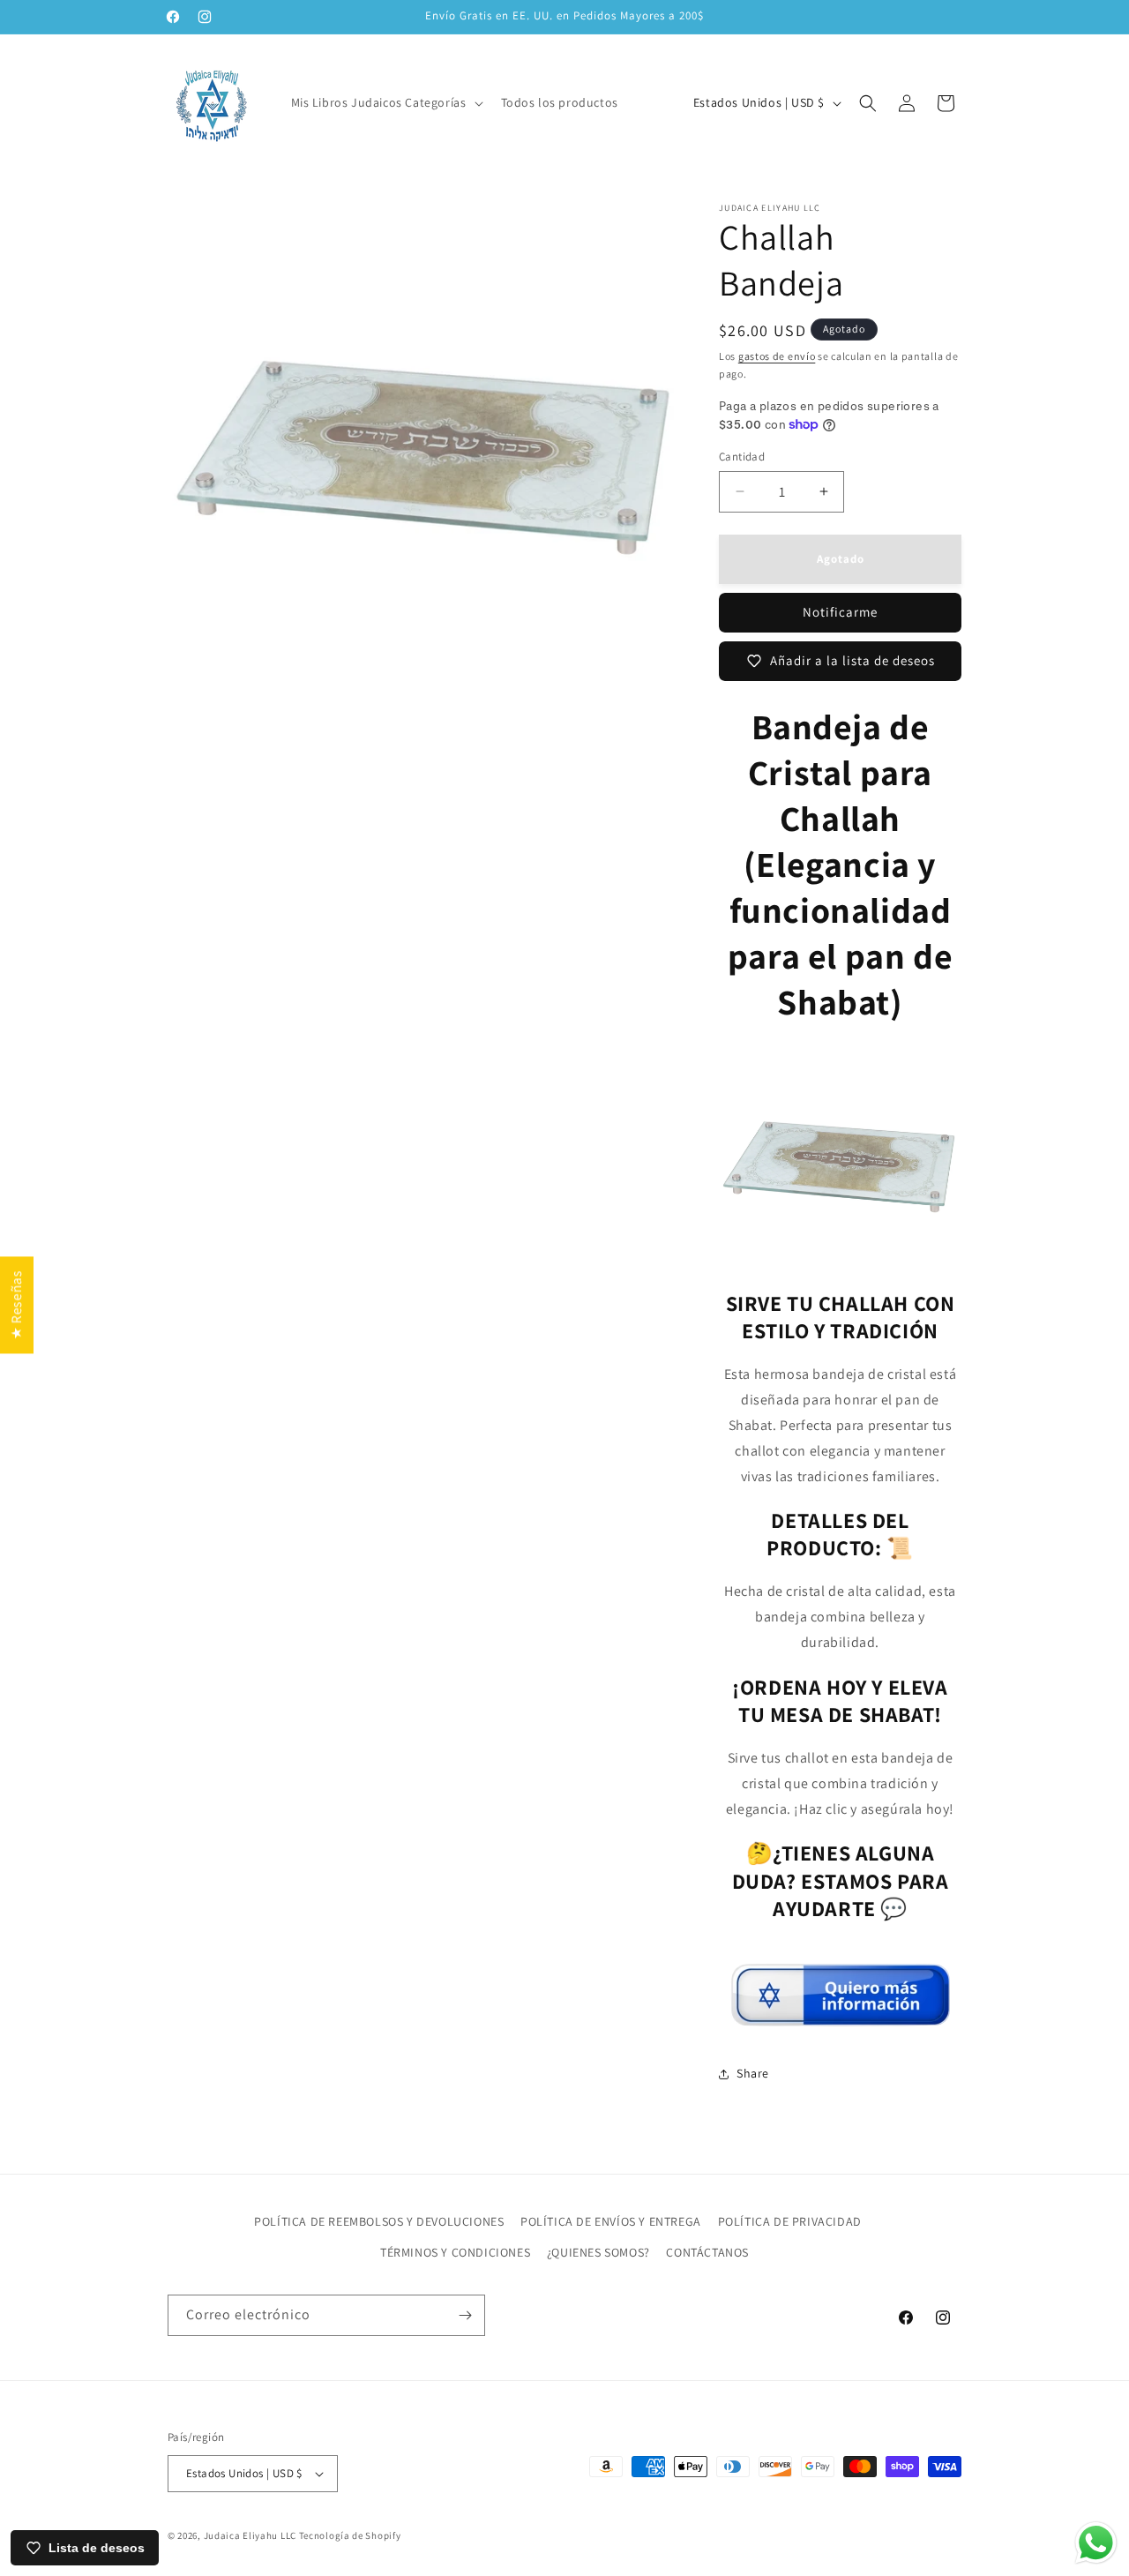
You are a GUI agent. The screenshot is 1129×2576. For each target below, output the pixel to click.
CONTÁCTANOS (707, 2252)
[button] (385, 102)
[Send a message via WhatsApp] (1096, 2543)
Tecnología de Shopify (350, 2535)
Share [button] (753, 2073)
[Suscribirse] (465, 2315)
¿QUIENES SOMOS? (598, 2252)
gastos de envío (777, 356)
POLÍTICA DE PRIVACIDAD (790, 2221)
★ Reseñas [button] (16, 1305)
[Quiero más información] (841, 2019)
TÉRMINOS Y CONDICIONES (455, 2252)
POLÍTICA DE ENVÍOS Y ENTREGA (611, 2221)
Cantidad (742, 457)
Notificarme (840, 612)
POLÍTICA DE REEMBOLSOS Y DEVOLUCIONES (379, 2221)
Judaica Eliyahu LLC (250, 2535)
